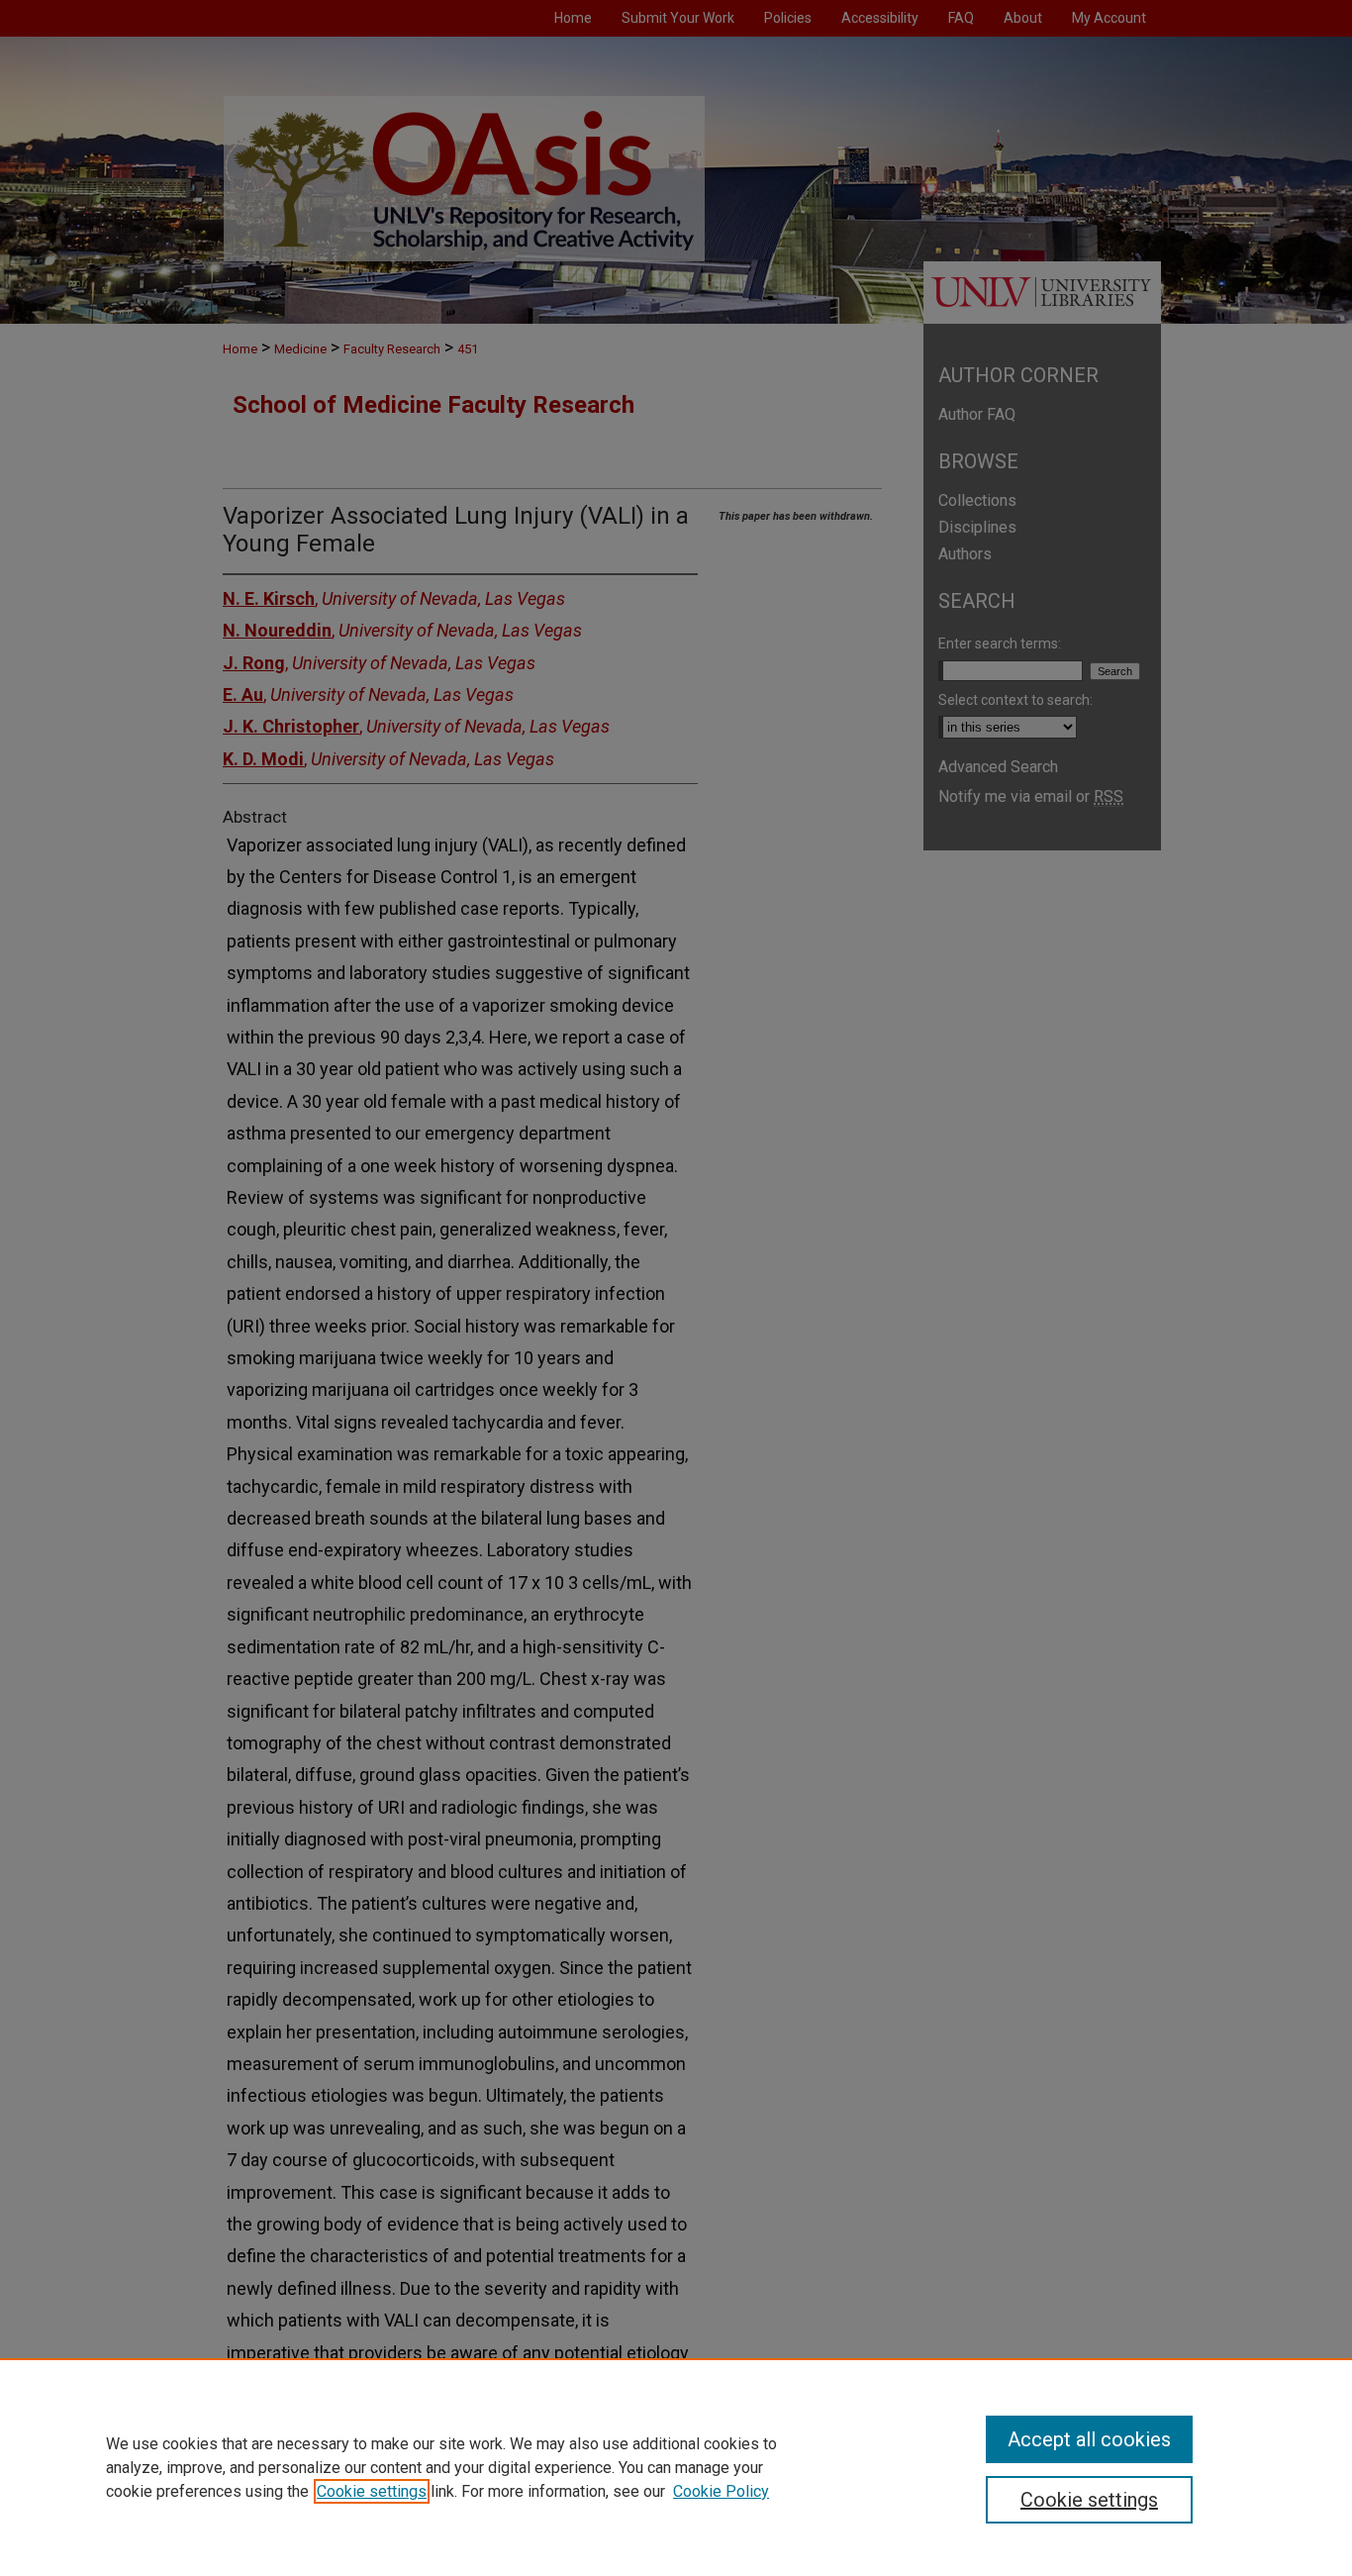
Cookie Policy (721, 2491)
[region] (676, 2467)
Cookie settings (372, 2491)
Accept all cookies (1089, 2439)
